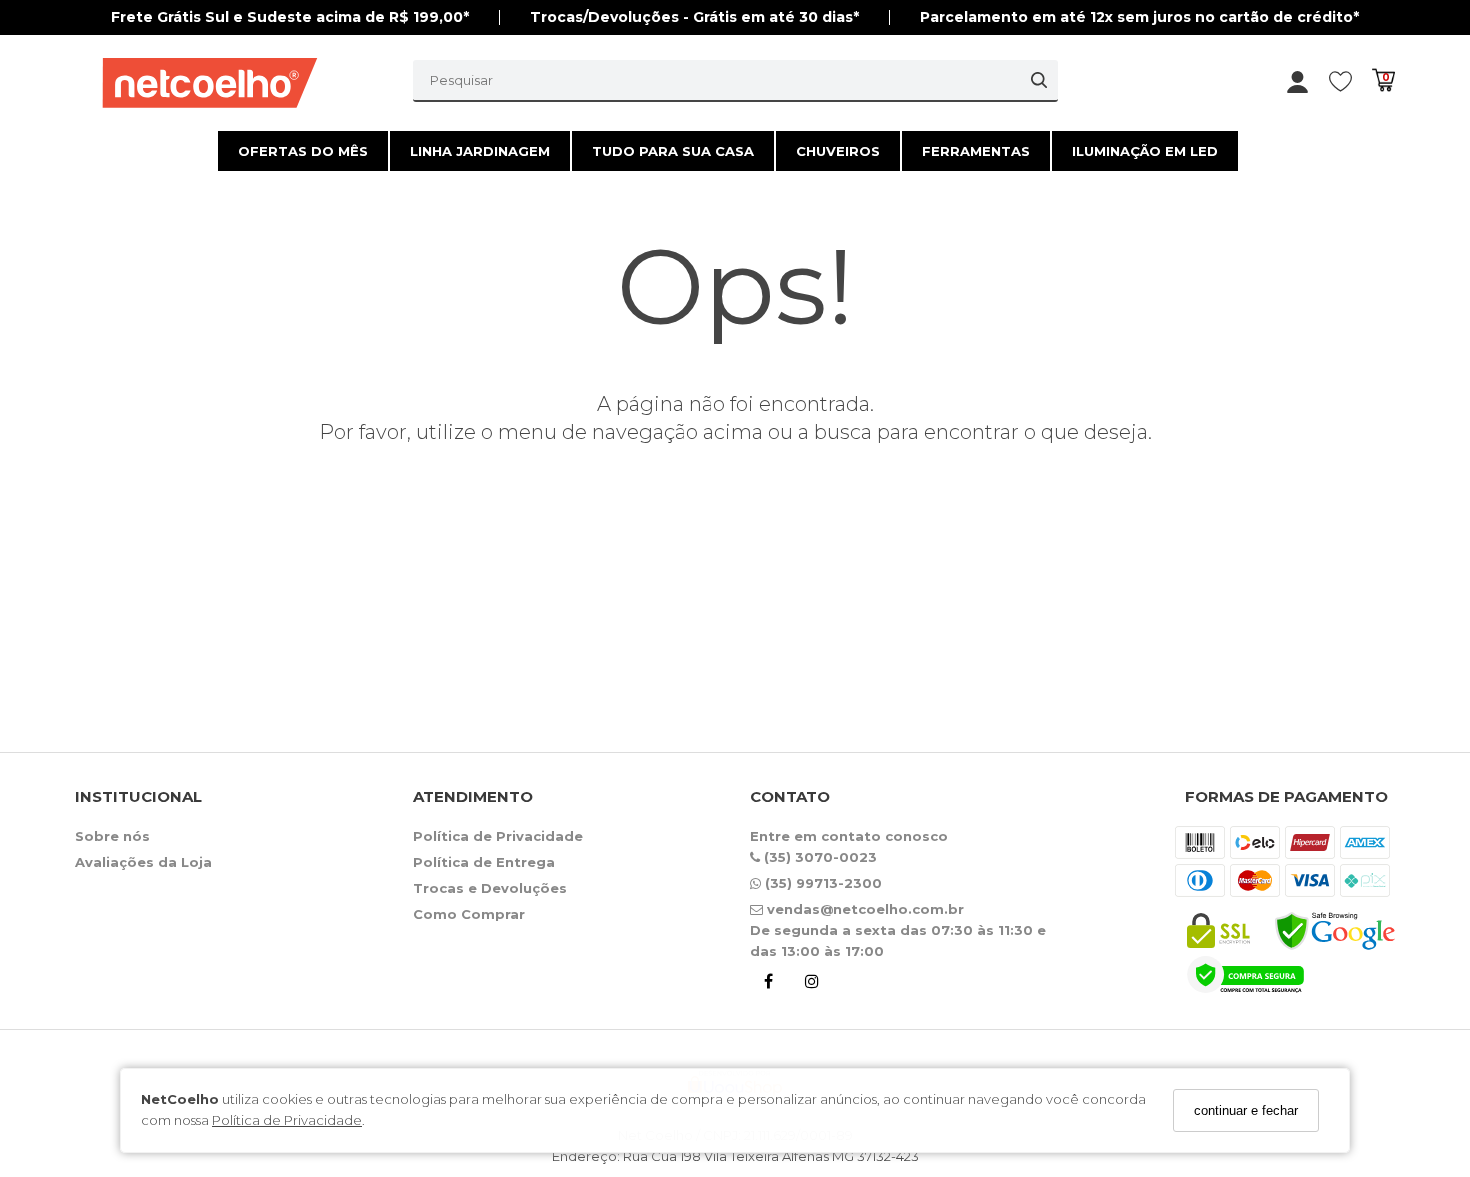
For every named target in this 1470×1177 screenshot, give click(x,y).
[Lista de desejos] (1350, 80)
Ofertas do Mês (303, 151)
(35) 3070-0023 (818, 857)
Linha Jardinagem (480, 151)
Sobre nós (112, 836)
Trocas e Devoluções (490, 888)
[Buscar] (1039, 80)
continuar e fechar (1246, 1110)
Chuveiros (838, 151)
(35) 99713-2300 (821, 883)
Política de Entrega (484, 862)
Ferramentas (976, 151)
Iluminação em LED (1145, 151)
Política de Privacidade (287, 1121)
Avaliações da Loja (143, 862)
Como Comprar (469, 914)
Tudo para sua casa (673, 151)
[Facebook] (768, 984)
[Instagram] (812, 984)
